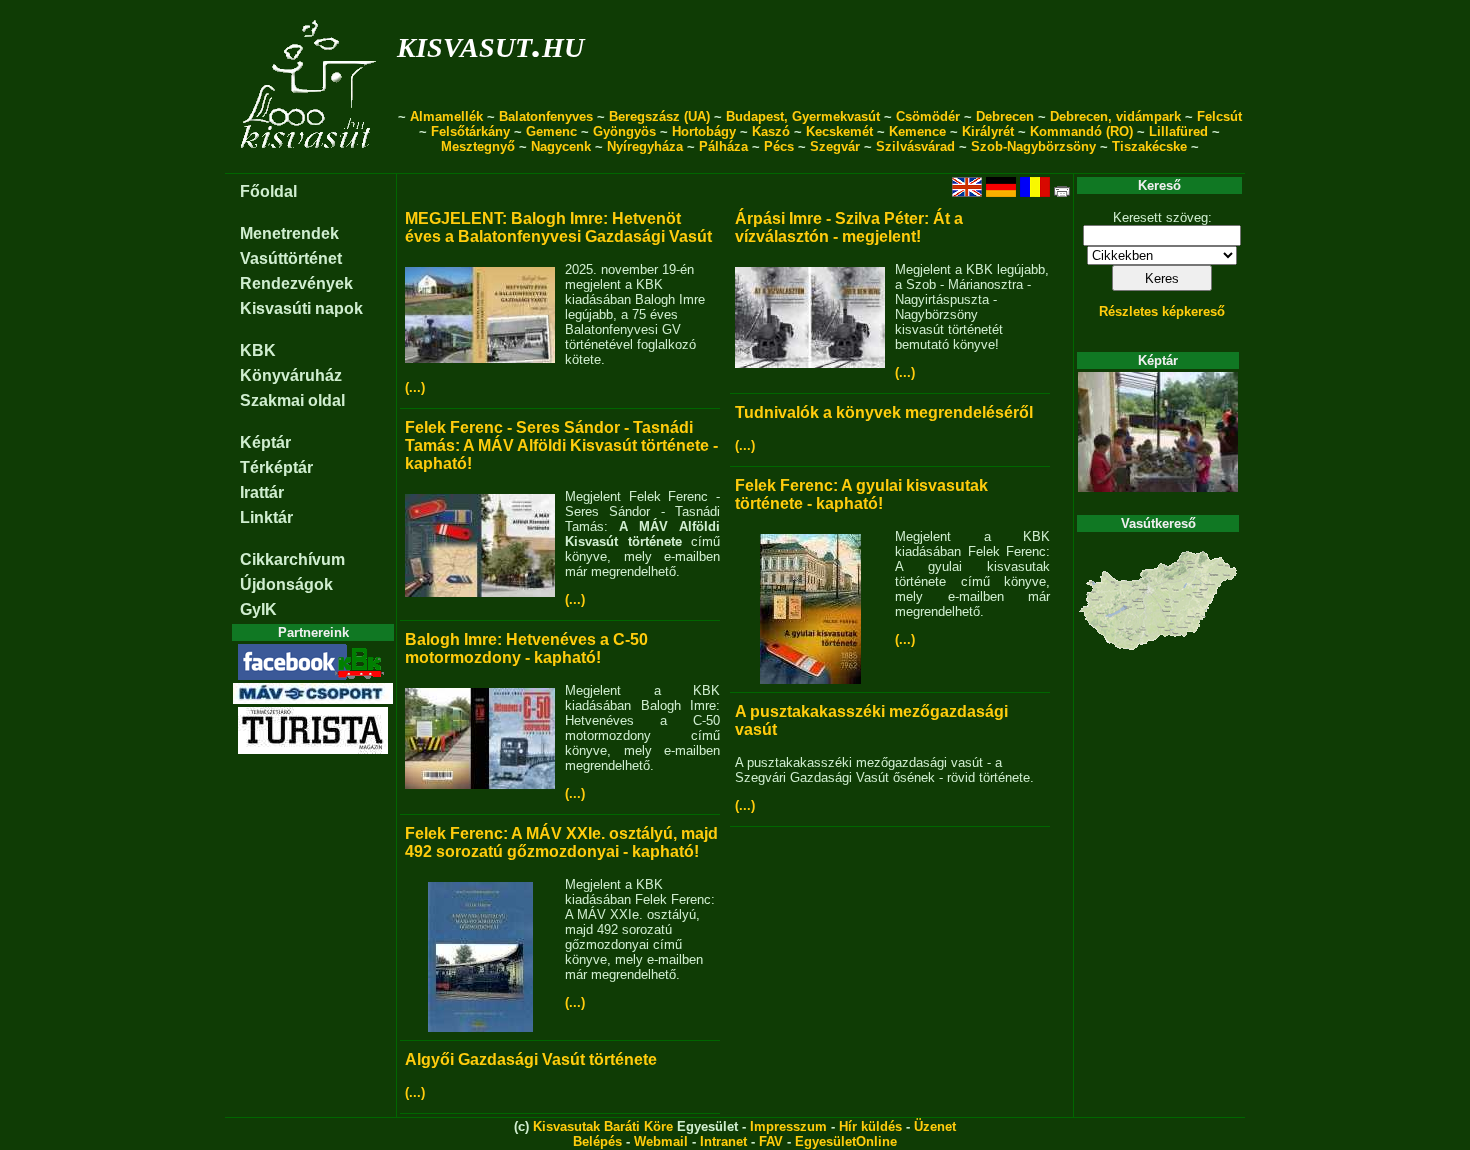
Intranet (723, 1141)
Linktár (266, 517)
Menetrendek (289, 233)
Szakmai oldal (292, 400)
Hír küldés (870, 1126)
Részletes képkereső (1162, 311)
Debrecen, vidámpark (1115, 116)
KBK (258, 350)
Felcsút (1219, 116)
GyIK (258, 609)
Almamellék (446, 116)
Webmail (661, 1141)
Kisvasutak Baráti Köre (603, 1126)
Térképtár (276, 467)
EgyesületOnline (846, 1141)
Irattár (262, 492)
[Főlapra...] (310, 162)
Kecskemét (839, 131)
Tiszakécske (1149, 146)
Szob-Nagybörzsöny (1033, 146)
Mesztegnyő (478, 146)
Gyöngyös (624, 131)
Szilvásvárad (915, 146)
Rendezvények (296, 283)
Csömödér (928, 116)
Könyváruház (291, 375)
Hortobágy (704, 131)
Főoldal (268, 191)
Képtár (265, 442)
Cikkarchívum (292, 559)
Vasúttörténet (291, 258)
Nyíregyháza (645, 146)
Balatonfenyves (546, 116)
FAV (771, 1141)
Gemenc (551, 131)
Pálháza (723, 146)
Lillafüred (1178, 131)
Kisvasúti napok (301, 308)
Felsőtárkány (470, 131)
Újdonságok (286, 584)
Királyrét (988, 131)
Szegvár (835, 146)
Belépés (597, 1141)
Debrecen (1005, 116)
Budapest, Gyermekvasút (803, 116)
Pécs (779, 146)
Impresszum (788, 1126)
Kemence (917, 131)
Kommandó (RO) (1081, 131)
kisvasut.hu (490, 43)
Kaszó (771, 131)
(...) (415, 387)
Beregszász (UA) (659, 116)
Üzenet (935, 1126)
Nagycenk (561, 146)
